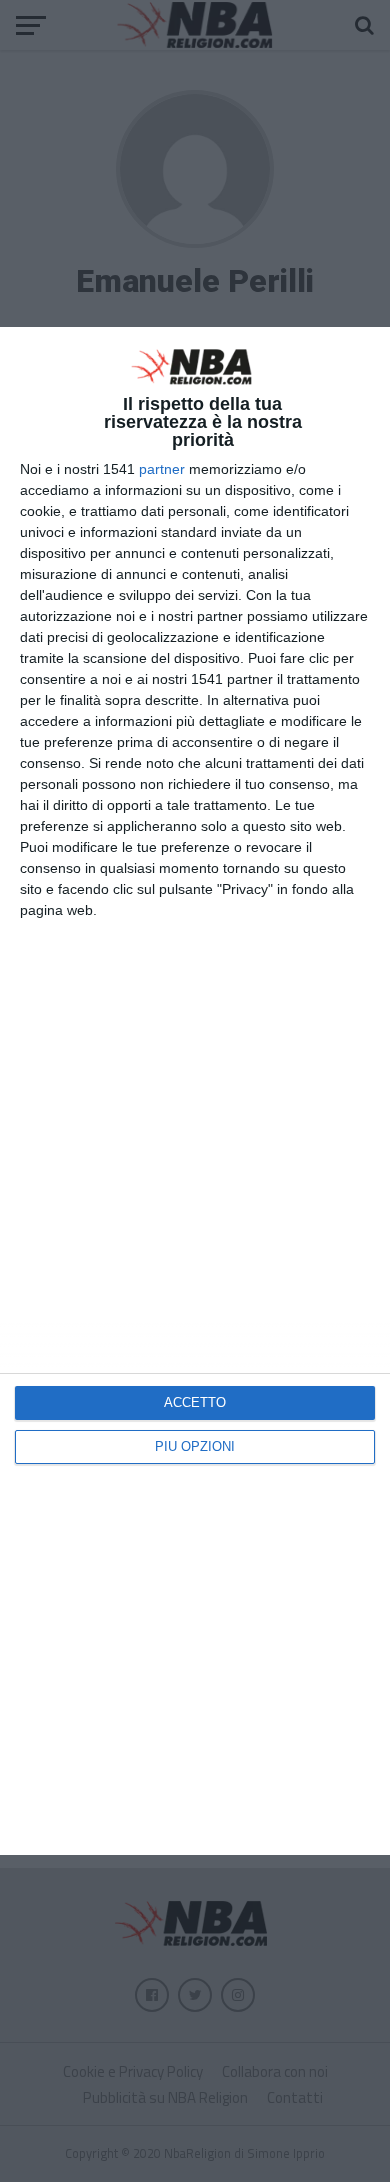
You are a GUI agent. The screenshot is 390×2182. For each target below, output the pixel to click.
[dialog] (195, 1090)
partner (162, 469)
